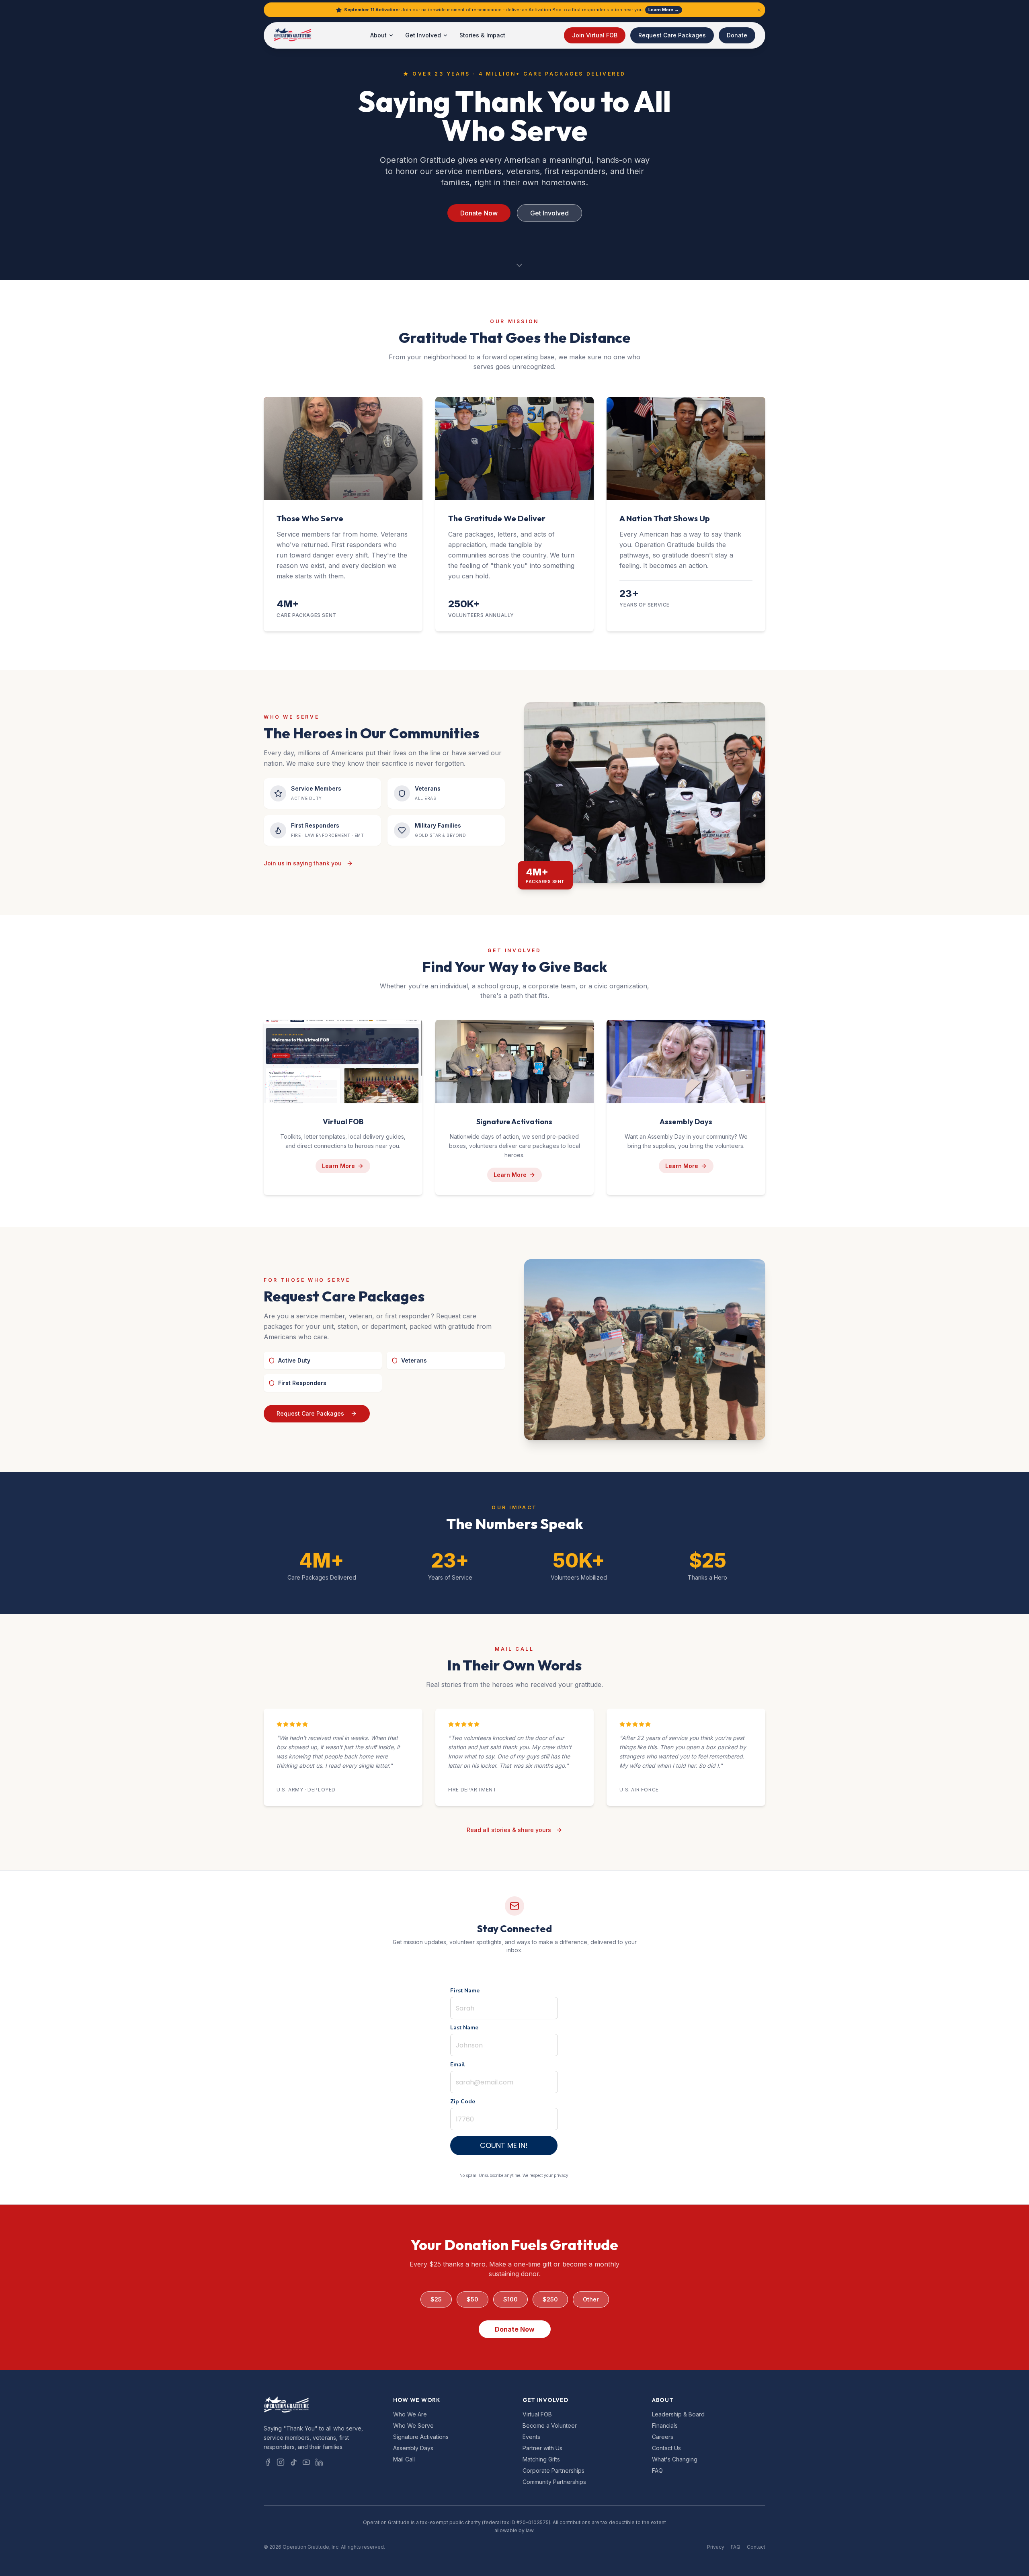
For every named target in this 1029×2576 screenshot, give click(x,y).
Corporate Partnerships (553, 2470)
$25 (436, 2299)
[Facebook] (268, 2462)
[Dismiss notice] (759, 10)
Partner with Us (542, 2448)
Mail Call (404, 2459)
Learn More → (664, 10)
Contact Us (666, 2448)
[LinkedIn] (319, 2462)
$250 (550, 2299)
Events (531, 2437)
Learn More (338, 1166)
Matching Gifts (541, 2459)
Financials (665, 2425)
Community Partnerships (554, 2482)
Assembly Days (413, 2448)
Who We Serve (413, 2425)
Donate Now (479, 213)
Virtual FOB (537, 2414)
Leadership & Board (678, 2414)
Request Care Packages (672, 35)
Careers (663, 2437)
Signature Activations (421, 2437)
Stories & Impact (482, 35)
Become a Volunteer (550, 2425)
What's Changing (675, 2459)
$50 (472, 2299)
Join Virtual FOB (595, 35)
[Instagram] (281, 2462)
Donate (737, 35)
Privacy (716, 2547)
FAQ (657, 2470)
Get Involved (423, 35)
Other (591, 2299)
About (378, 35)
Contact (756, 2547)
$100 (510, 2299)
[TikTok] (293, 2462)
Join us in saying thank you (303, 863)
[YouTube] (306, 2462)
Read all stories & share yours (509, 1830)
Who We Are (410, 2414)
